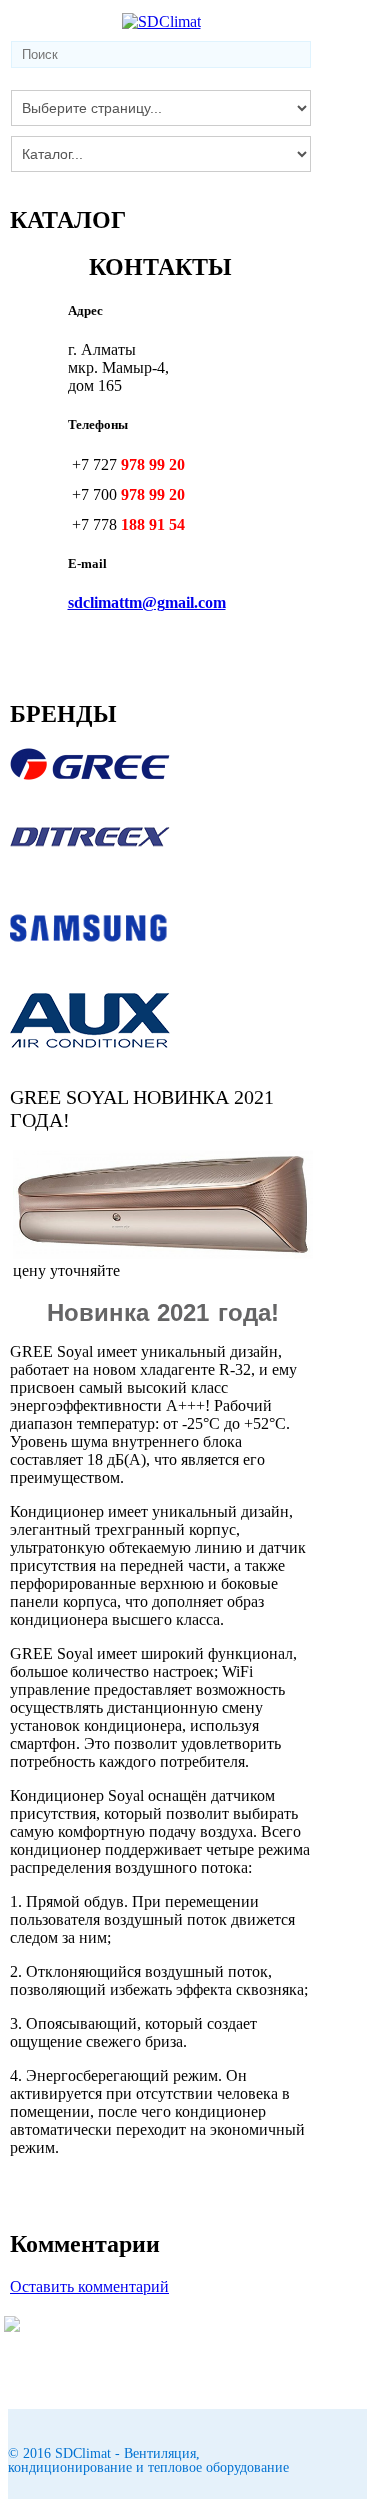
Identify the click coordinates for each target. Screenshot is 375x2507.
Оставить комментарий (89, 2286)
